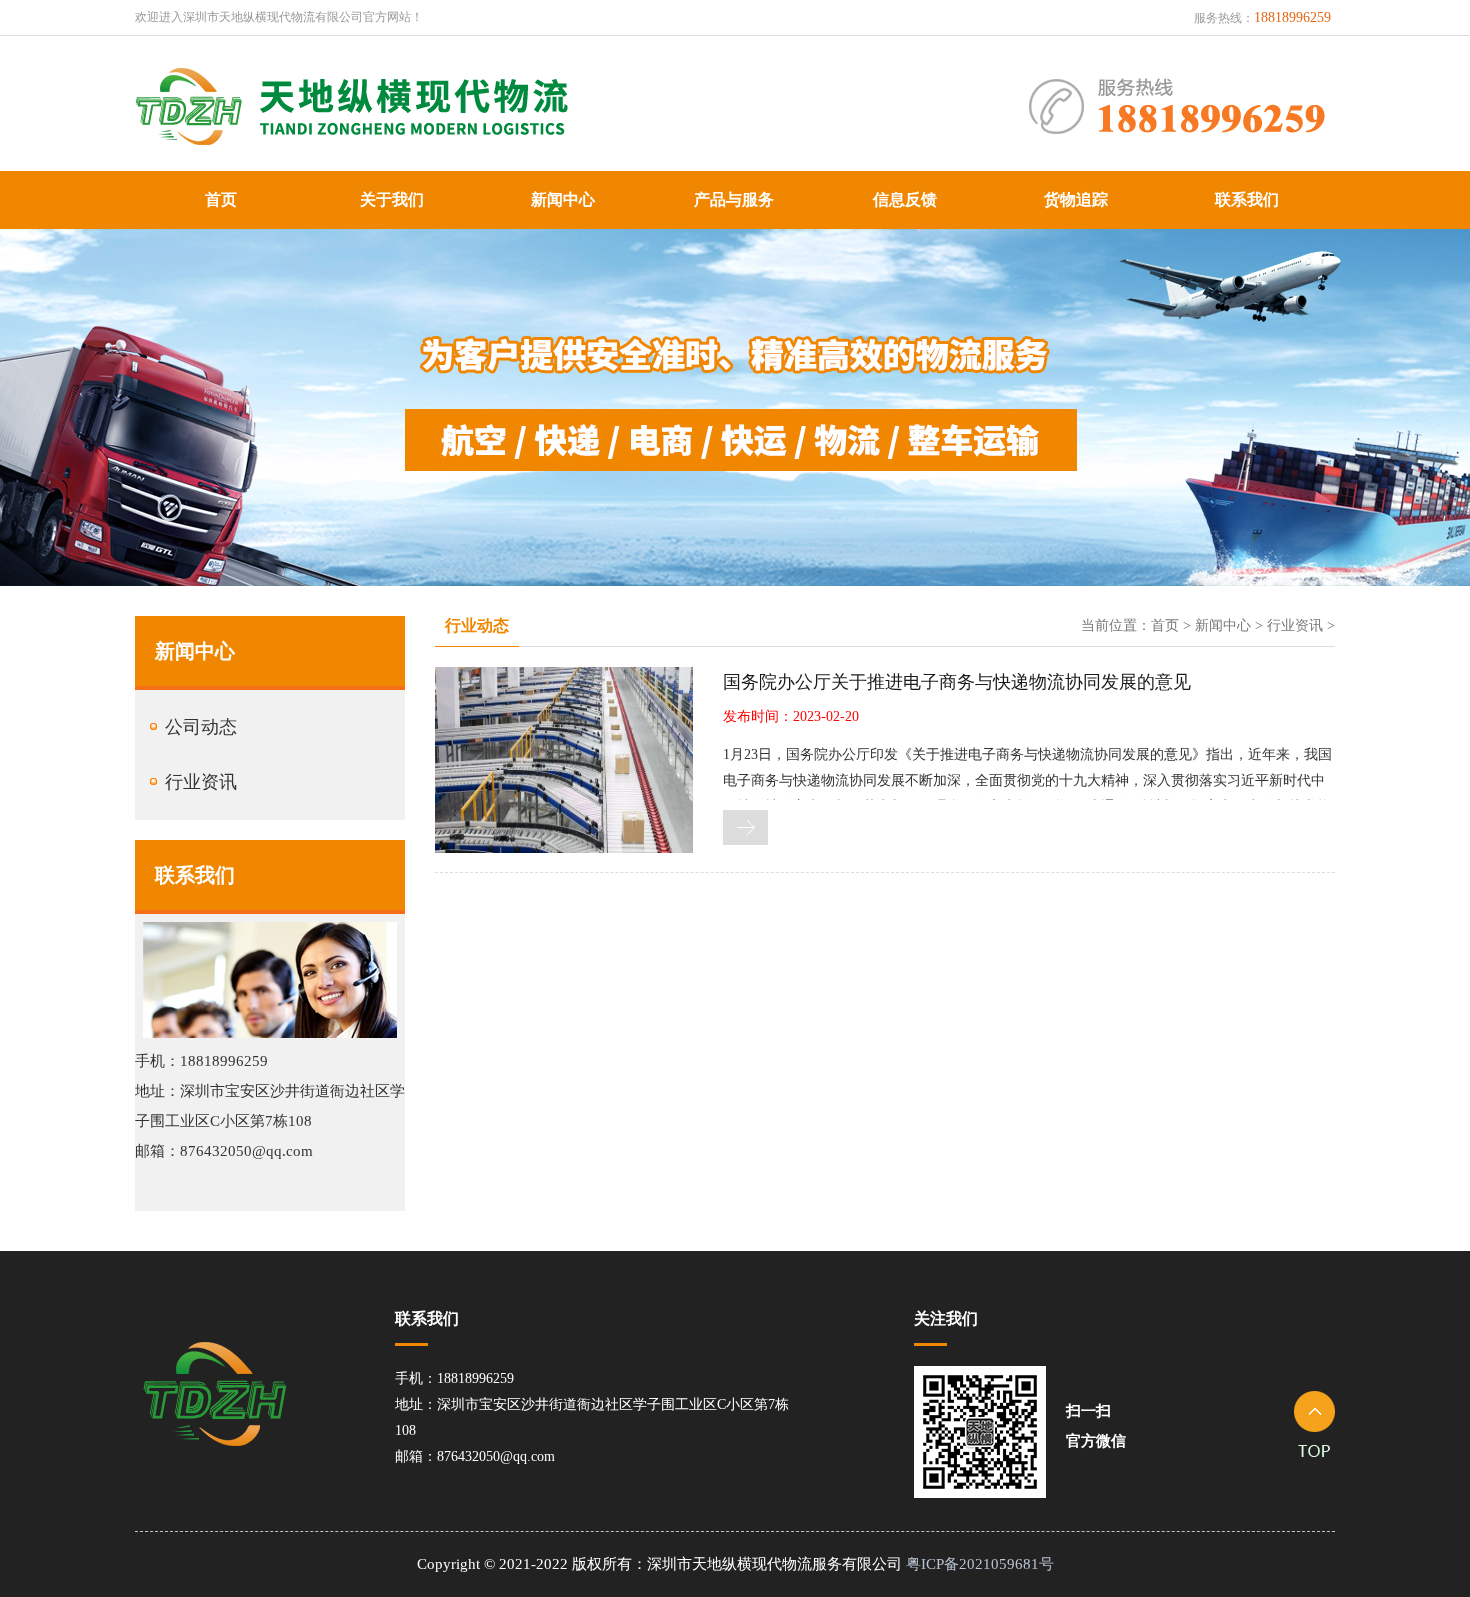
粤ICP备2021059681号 (980, 1564)
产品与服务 (734, 199)
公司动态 (201, 727)
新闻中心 (563, 199)
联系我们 (1247, 199)
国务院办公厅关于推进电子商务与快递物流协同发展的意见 (957, 682)
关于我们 (392, 199)
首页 (221, 199)
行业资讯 (201, 782)
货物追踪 (1076, 199)
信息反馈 (905, 199)
